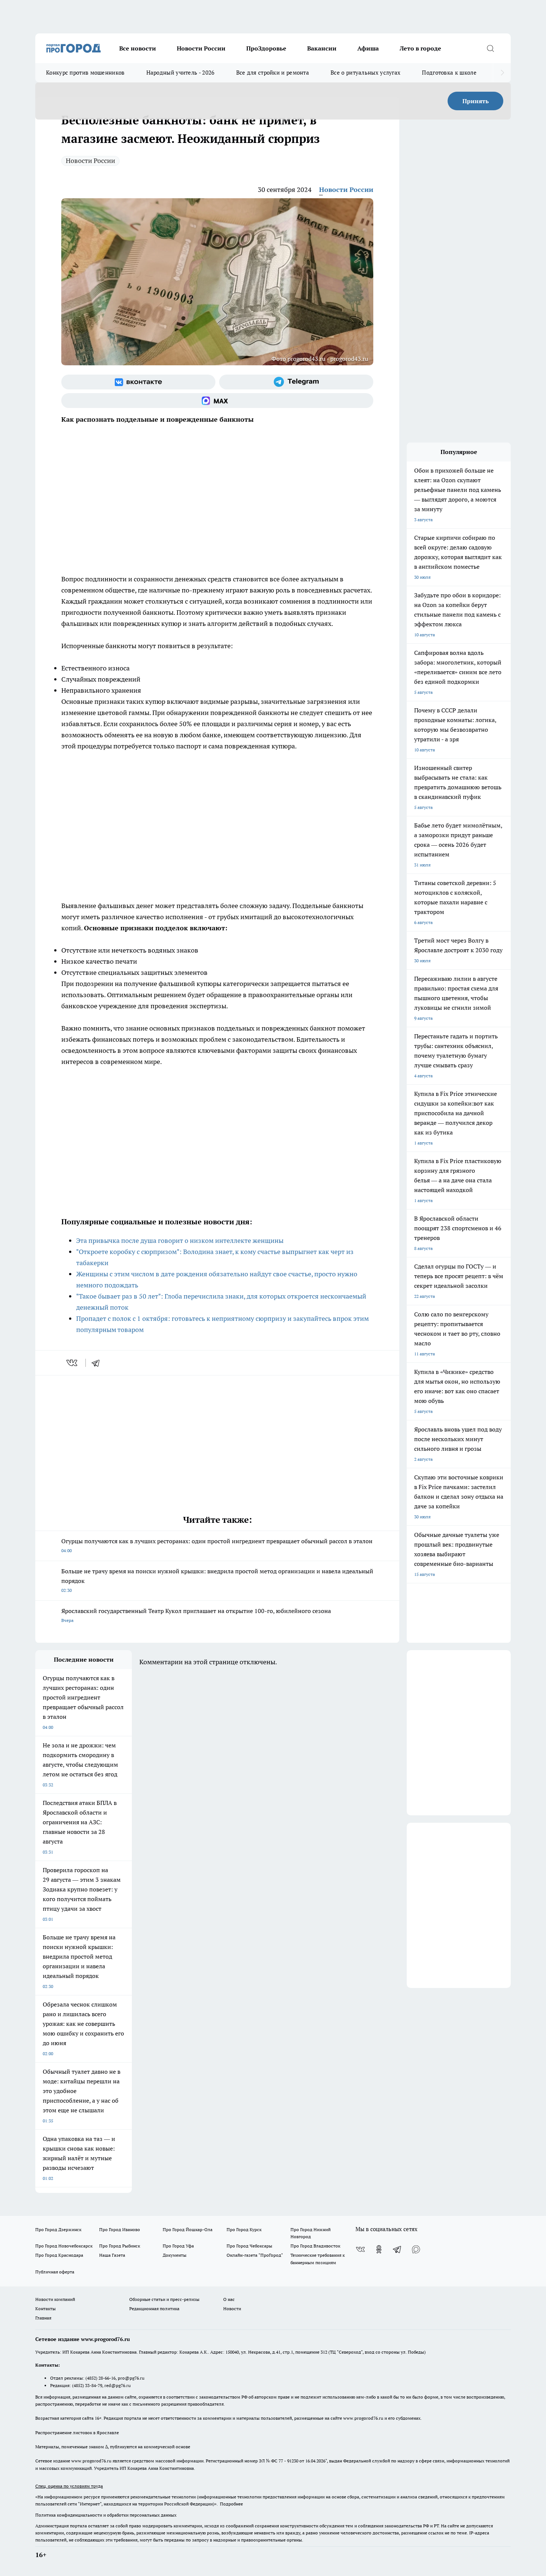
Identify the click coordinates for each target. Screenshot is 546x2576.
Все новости (138, 48)
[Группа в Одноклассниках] (379, 2249)
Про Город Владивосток (315, 2246)
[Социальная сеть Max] (217, 401)
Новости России (201, 48)
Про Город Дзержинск (58, 2229)
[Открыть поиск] (490, 48)
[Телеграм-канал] (296, 382)
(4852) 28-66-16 (100, 2378)
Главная (43, 2318)
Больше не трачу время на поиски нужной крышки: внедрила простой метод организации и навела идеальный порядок (217, 1580)
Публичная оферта (55, 2272)
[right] (502, 73)
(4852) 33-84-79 (87, 2385)
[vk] (73, 1363)
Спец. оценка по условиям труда (69, 2486)
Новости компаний (55, 2299)
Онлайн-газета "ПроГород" (255, 2255)
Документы (175, 2255)
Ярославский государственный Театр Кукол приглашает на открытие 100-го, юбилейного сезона (196, 1615)
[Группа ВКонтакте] (138, 382)
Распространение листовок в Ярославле (77, 2433)
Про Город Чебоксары (249, 2246)
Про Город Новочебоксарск (64, 2246)
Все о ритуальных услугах (365, 73)
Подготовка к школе (449, 73)
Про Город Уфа (178, 2246)
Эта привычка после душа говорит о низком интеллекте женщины (180, 1240)
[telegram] (98, 1363)
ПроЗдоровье (266, 48)
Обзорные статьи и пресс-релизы (164, 2299)
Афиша (368, 48)
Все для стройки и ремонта (273, 73)
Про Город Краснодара (59, 2255)
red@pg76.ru (118, 2385)
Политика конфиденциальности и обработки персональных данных (106, 2515)
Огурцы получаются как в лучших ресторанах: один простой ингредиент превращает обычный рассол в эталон (217, 1545)
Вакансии (322, 48)
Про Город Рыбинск (120, 2246)
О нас (229, 2299)
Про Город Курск (244, 2229)
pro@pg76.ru (131, 2378)
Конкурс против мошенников (85, 73)
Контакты (45, 2309)
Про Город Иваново (120, 2229)
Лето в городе (420, 48)
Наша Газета (112, 2255)
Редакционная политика (154, 2309)
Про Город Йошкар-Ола (188, 2229)
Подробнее (231, 2504)
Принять (476, 101)
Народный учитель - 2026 (181, 73)
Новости (232, 2309)
